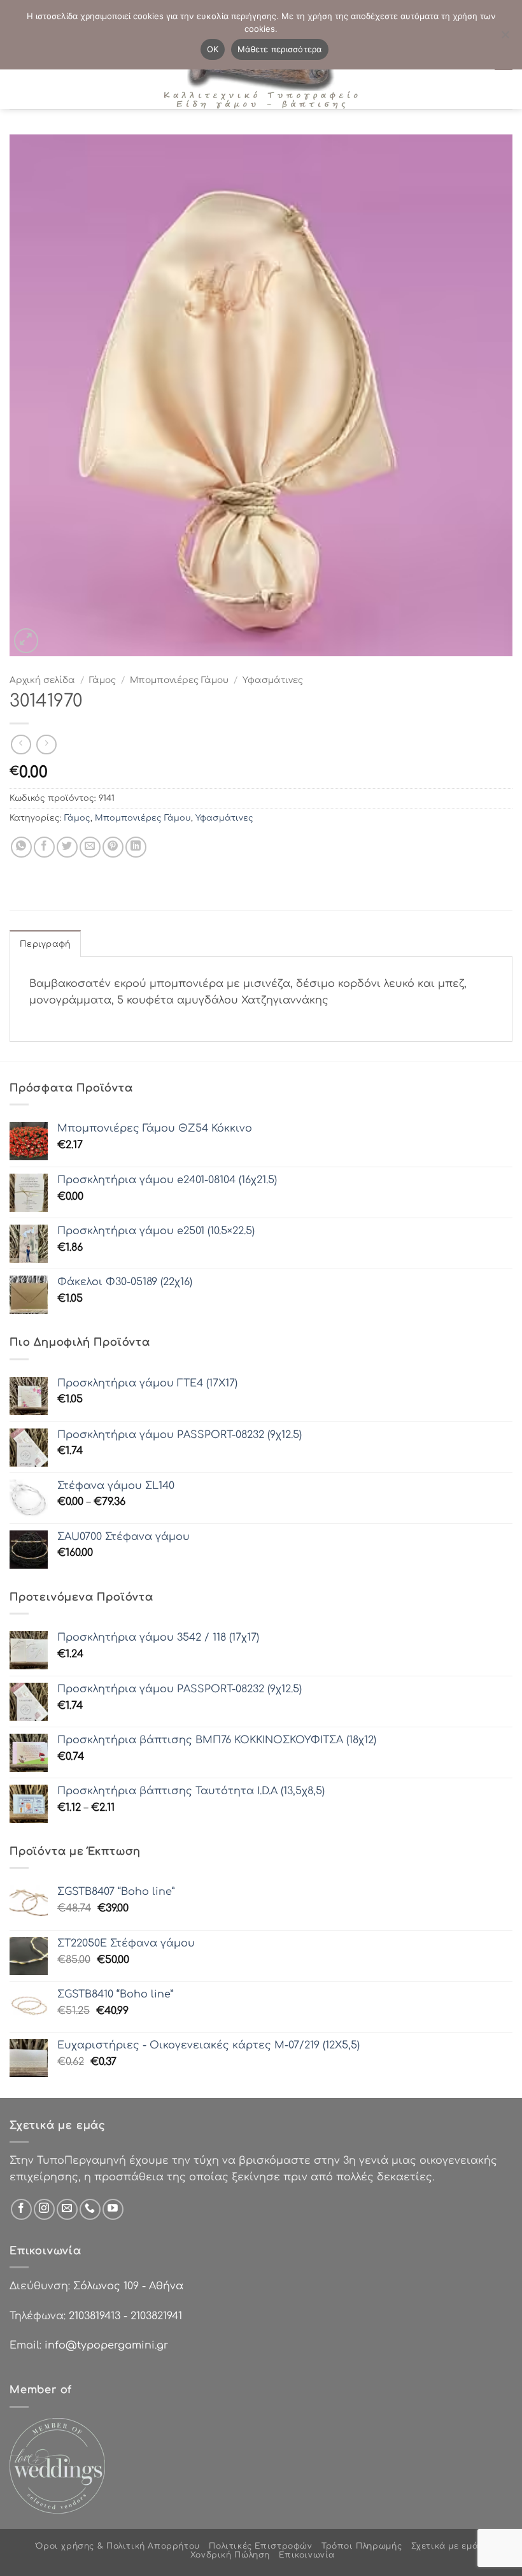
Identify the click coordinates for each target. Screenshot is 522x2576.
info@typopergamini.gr (106, 2345)
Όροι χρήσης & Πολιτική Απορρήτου (118, 2546)
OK (213, 49)
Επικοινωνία (307, 2555)
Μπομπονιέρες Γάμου (179, 680)
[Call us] (90, 2209)
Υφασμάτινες (273, 680)
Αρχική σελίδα (42, 680)
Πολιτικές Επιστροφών (260, 2546)
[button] (26, 641)
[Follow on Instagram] (44, 2209)
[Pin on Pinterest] (113, 847)
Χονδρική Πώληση (230, 2555)
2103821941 (156, 2316)
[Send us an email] (67, 2209)
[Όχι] (505, 38)
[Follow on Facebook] (21, 2209)
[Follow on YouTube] (113, 2209)
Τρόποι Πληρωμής (362, 2546)
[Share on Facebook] (44, 847)
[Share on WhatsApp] (21, 847)
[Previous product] (46, 745)
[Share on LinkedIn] (136, 847)
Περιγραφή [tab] (45, 944)
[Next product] (21, 745)
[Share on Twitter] (67, 847)
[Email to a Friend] (90, 847)
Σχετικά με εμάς (447, 2546)
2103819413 (95, 2316)
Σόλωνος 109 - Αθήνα (128, 2286)
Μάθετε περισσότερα (280, 49)
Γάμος (102, 680)
